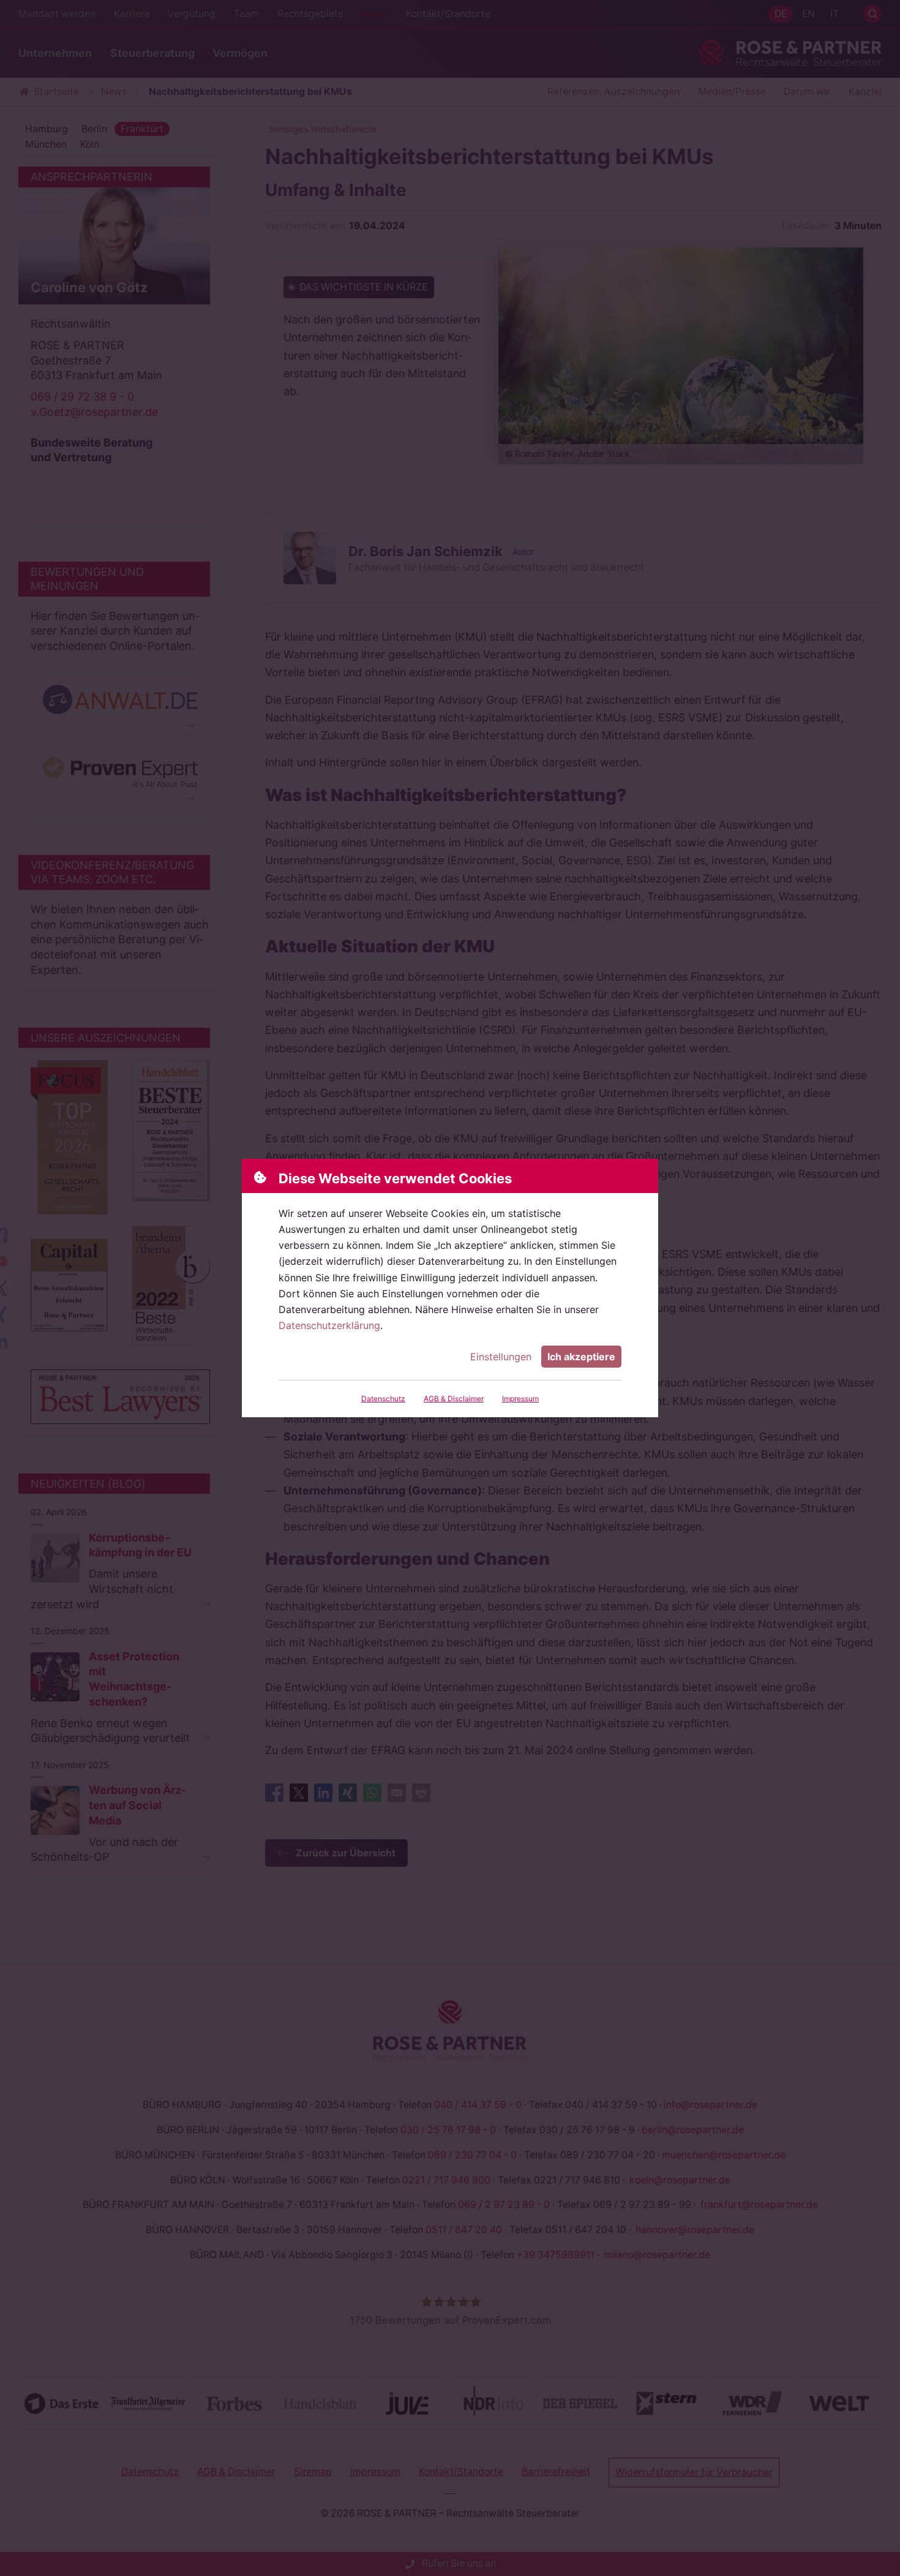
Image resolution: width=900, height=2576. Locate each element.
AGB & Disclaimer (454, 1399)
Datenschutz (383, 1399)
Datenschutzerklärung (329, 1325)
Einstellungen (501, 1357)
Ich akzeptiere (581, 1357)
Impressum (520, 1399)
